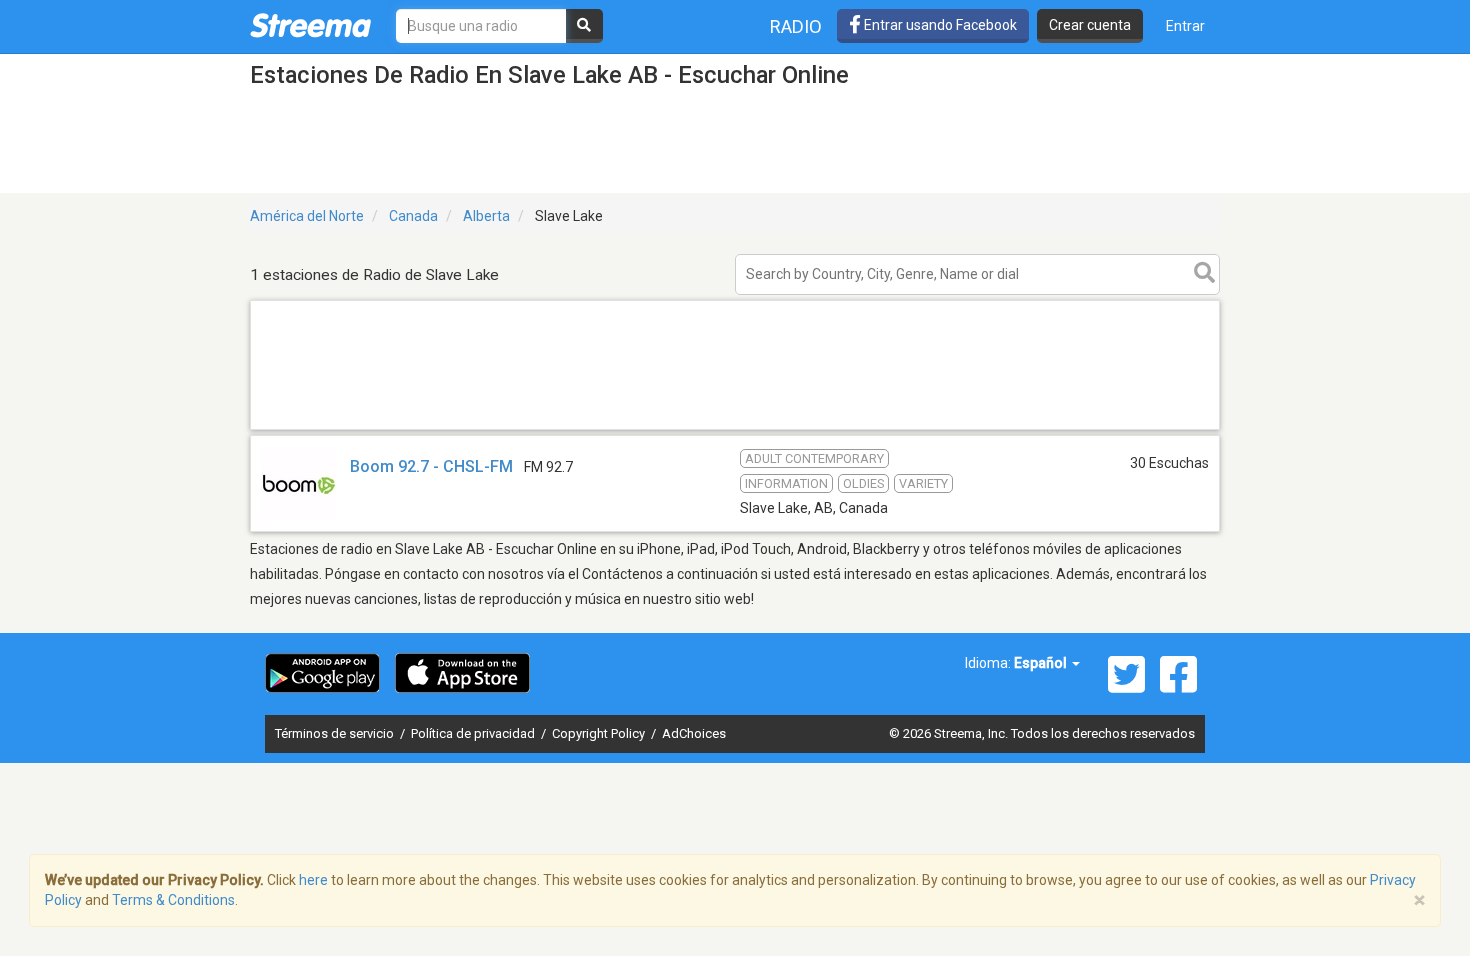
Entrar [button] (1185, 26)
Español (1042, 663)
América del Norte (307, 216)
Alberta (486, 216)
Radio (796, 26)
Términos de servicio (336, 733)
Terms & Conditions (173, 900)
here (313, 880)
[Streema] (310, 25)
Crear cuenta (1090, 25)
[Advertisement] (735, 428)
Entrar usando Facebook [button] (939, 25)
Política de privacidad (474, 733)
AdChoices (694, 733)
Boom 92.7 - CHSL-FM (431, 466)
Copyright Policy (600, 733)
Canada (413, 216)
